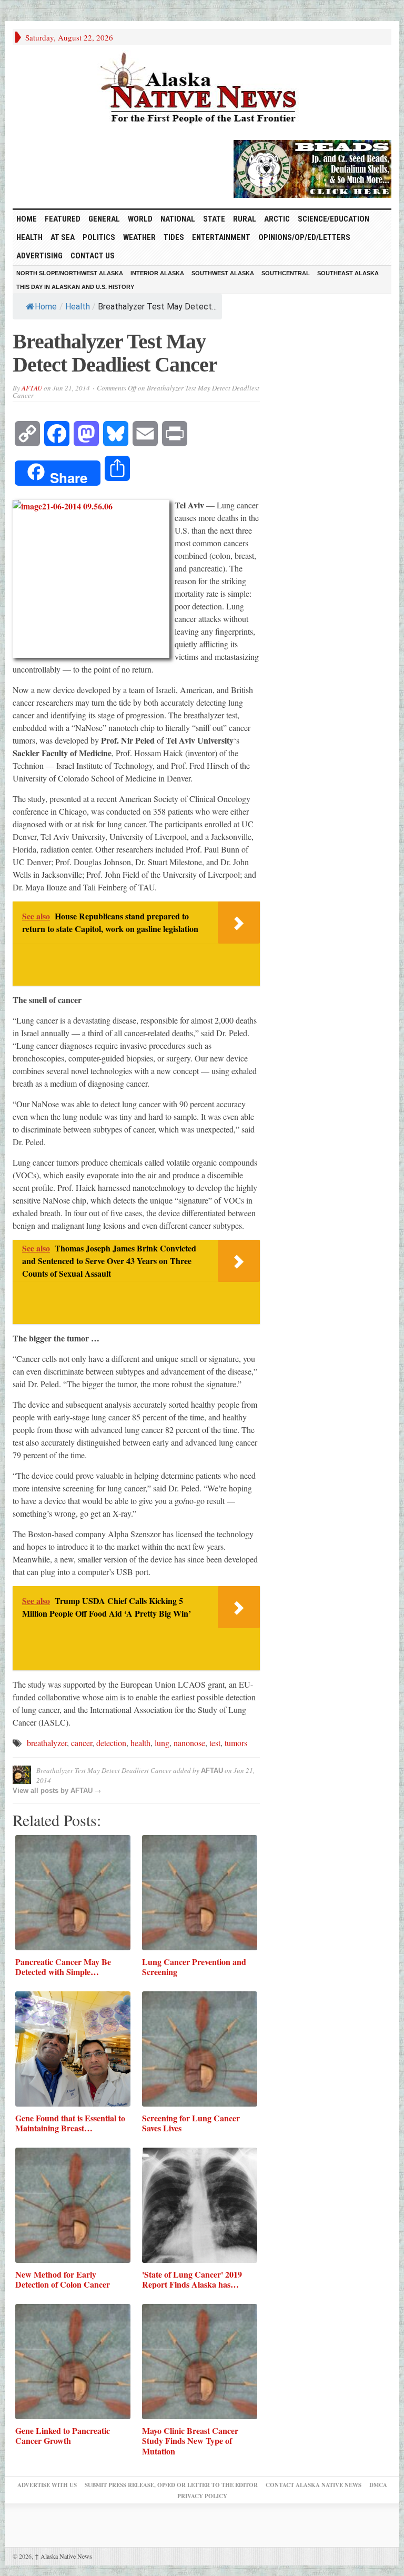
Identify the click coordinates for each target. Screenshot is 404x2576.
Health (29, 237)
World (140, 219)
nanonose (189, 1743)
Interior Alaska (157, 273)
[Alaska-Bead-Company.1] (312, 167)
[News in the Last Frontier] (202, 89)
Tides (174, 237)
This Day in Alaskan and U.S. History (75, 287)
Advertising (39, 256)
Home (46, 307)
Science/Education (334, 219)
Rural (245, 219)
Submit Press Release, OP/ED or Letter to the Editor (171, 2485)
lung (162, 1743)
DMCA (378, 2485)
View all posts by (42, 1791)
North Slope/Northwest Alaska (70, 273)
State (214, 219)
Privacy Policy (202, 2496)
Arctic (277, 219)
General (104, 219)
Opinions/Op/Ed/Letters (304, 237)
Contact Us (93, 256)
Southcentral (286, 273)
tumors (236, 1743)
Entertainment (221, 237)
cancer (82, 1743)
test (215, 1743)
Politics (99, 237)
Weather (139, 237)
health (140, 1743)
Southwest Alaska (223, 273)
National (178, 219)
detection (111, 1743)
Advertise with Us (47, 2485)
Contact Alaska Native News (314, 2485)
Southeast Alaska (348, 273)
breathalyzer (47, 1743)
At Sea (63, 237)
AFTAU (32, 388)
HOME (27, 219)
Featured (63, 219)
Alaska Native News (63, 2556)
